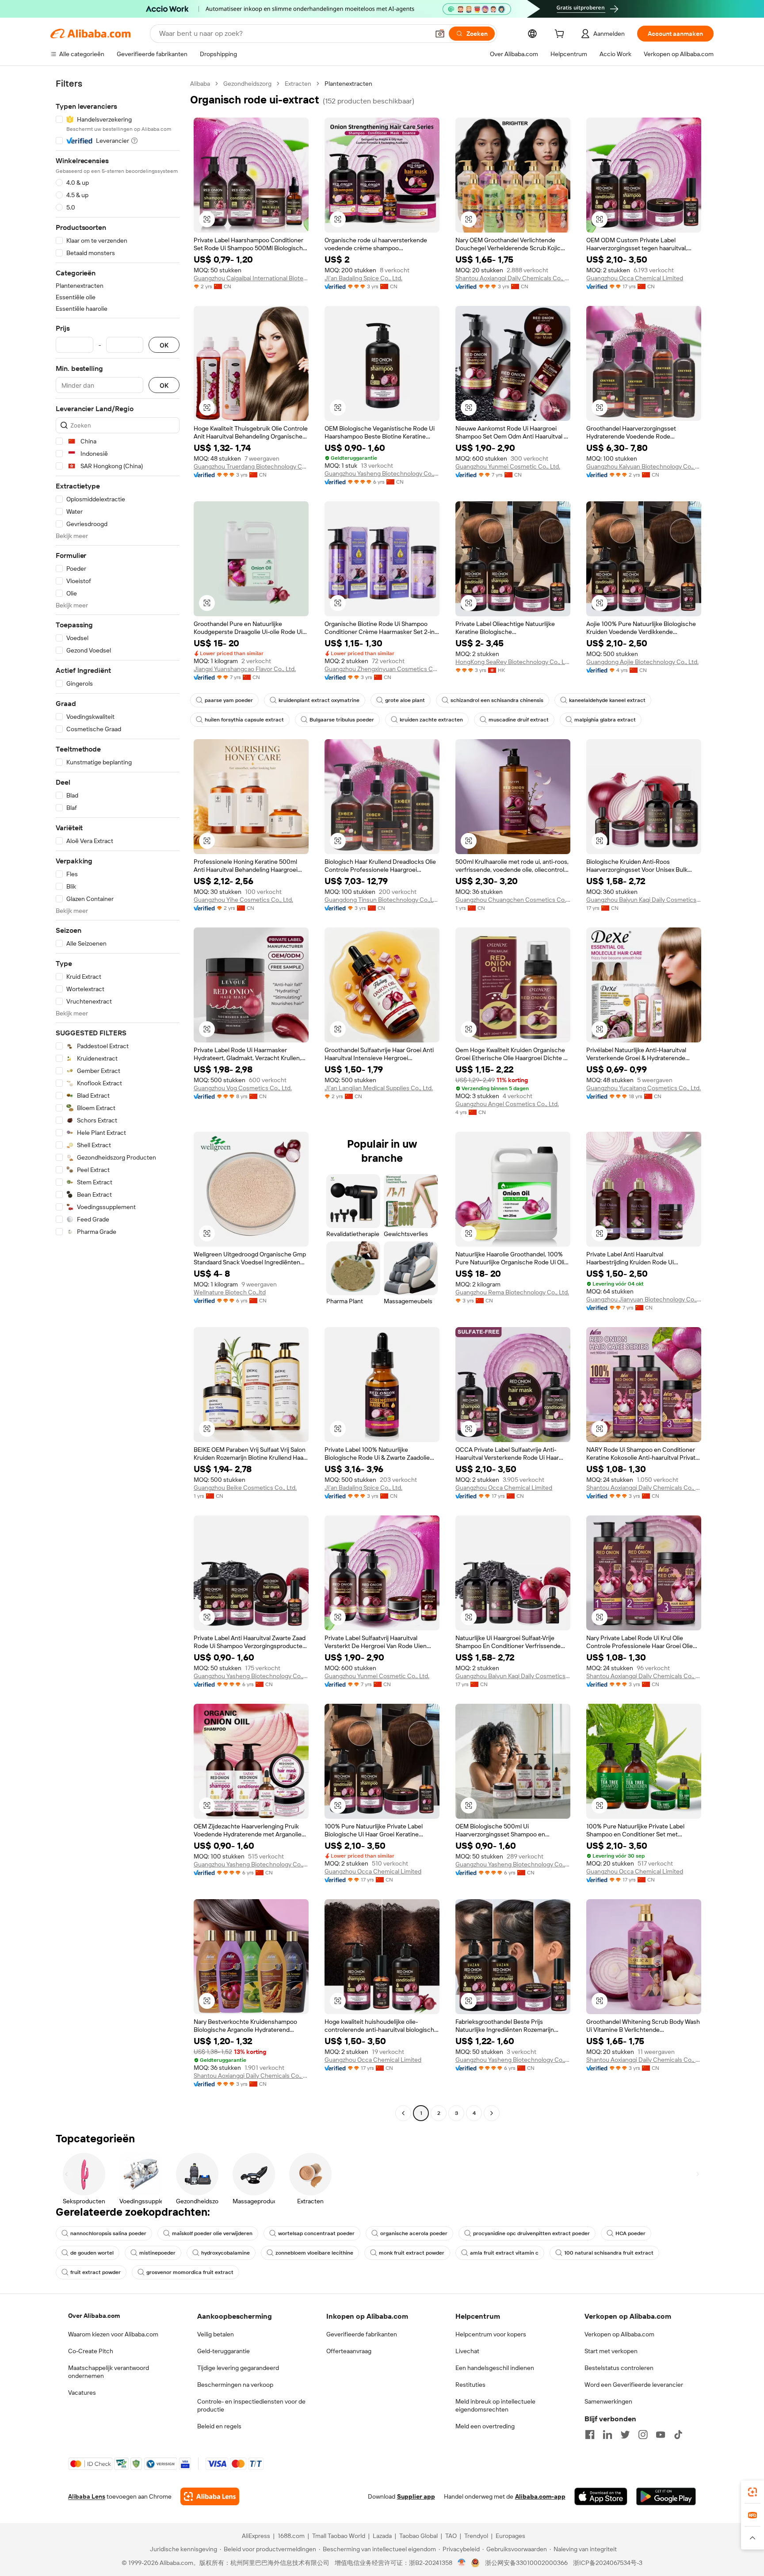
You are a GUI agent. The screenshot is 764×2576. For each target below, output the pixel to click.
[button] (440, 34)
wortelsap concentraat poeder (316, 2233)
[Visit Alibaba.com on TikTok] (678, 2435)
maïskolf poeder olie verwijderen (212, 2233)
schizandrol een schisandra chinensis (497, 700)
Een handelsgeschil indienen (495, 2368)
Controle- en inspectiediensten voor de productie (251, 2405)
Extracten (298, 84)
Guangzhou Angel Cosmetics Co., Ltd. (507, 1104)
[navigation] (118, 1099)
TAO (451, 2536)
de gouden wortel (92, 2253)
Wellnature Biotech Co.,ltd (230, 1292)
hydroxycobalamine (225, 2253)
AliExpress (256, 2536)
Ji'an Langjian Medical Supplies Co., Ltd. (379, 1088)
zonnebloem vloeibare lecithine (314, 2253)
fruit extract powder (95, 2272)
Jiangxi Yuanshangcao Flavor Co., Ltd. (245, 669)
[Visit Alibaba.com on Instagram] (643, 2435)
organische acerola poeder (414, 2233)
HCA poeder (630, 2233)
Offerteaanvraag (349, 2351)
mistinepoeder (157, 2253)
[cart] (561, 35)
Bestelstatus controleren (619, 2368)
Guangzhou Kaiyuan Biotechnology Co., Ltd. (644, 466)
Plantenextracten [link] (348, 84)
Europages (510, 2536)
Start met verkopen (611, 2351)
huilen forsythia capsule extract (244, 720)
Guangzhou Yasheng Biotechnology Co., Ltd (382, 473)
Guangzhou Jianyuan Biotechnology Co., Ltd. (644, 1299)
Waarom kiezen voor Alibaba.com (113, 2334)
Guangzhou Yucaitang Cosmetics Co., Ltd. (644, 1088)
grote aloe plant (405, 700)
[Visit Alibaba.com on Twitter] (625, 2435)
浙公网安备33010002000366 (526, 2563)
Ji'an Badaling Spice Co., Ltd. (363, 278)
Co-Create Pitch (91, 2351)
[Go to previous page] (403, 2113)
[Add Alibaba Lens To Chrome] (210, 2496)
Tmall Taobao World (339, 2536)
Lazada (382, 2536)
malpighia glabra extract (605, 720)
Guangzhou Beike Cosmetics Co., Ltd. (245, 1488)
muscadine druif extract (519, 720)
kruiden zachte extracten (431, 720)
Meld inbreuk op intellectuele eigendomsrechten (495, 2405)
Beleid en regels (219, 2426)
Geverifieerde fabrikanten (362, 2334)
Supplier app (416, 2496)
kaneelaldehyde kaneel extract (607, 700)
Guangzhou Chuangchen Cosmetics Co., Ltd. (513, 900)
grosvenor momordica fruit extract (190, 2272)
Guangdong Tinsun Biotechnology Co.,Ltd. (382, 900)
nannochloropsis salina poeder (108, 2233)
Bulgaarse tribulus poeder (342, 720)
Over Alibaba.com (94, 2316)
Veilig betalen (216, 2334)
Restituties (470, 2385)
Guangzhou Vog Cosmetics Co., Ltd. (243, 1088)
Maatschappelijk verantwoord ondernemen (109, 2372)
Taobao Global (418, 2536)
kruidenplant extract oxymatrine (319, 700)
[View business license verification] (462, 2563)
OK (164, 345)
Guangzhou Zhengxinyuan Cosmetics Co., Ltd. (382, 669)
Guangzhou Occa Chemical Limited (635, 278)
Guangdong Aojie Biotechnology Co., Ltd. (642, 662)
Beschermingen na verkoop (235, 2385)
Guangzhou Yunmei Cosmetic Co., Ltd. (508, 466)
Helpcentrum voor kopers (491, 2334)
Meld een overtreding (485, 2426)
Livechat (467, 2351)
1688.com (291, 2536)
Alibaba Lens (87, 2496)
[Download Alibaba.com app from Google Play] (666, 2496)
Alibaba (200, 84)
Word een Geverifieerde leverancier (634, 2385)
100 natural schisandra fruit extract (609, 2253)
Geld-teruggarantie (223, 2351)
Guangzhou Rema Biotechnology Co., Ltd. (512, 1292)
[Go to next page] (492, 2113)
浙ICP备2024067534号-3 (608, 2563)
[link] (753, 2492)
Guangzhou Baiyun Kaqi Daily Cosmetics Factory (644, 900)
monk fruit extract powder (412, 2253)
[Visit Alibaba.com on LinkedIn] (607, 2435)
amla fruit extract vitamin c (504, 2253)
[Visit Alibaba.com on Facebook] (590, 2435)
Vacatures (82, 2393)
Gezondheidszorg (247, 84)
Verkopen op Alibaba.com (619, 2334)
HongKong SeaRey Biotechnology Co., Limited (513, 662)
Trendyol (476, 2536)
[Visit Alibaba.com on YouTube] (661, 2435)
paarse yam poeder (229, 700)
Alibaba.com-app (540, 2496)
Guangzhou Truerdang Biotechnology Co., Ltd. (251, 466)
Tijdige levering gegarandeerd (238, 2368)
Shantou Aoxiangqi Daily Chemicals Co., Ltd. (513, 278)
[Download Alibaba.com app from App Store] (601, 2496)
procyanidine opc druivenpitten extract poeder (531, 2233)
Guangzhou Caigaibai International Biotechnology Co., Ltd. (251, 278)
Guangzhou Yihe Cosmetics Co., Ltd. (243, 900)
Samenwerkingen (608, 2401)
